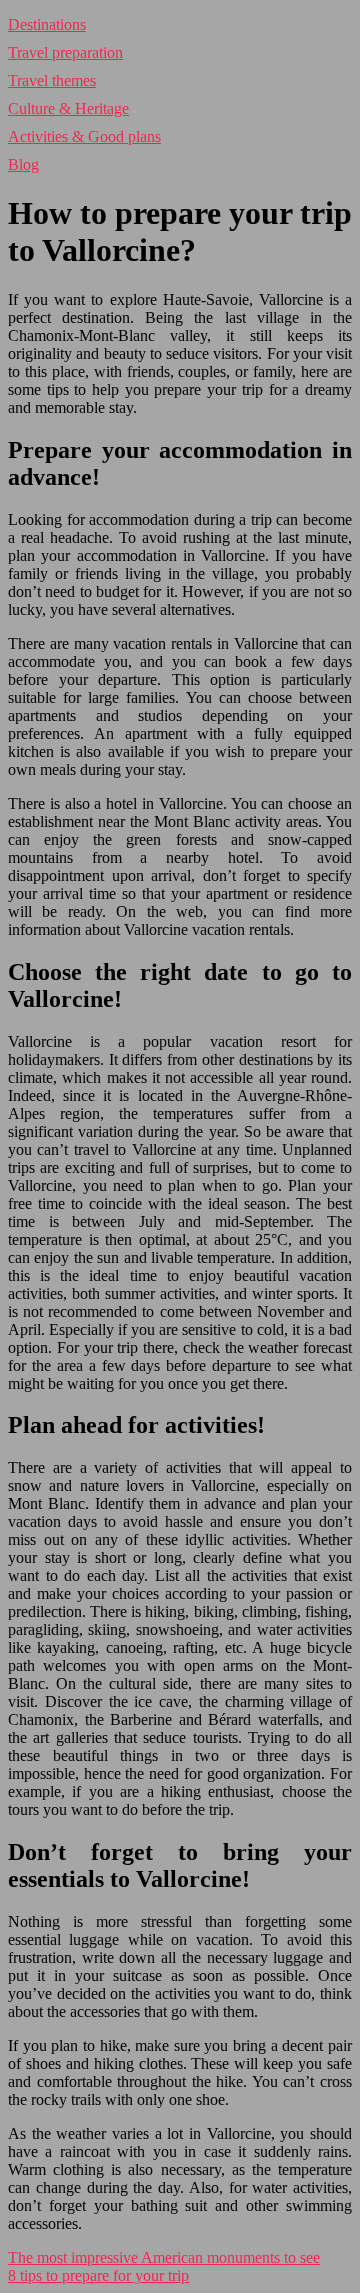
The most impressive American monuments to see (164, 2257)
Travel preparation (65, 52)
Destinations (47, 24)
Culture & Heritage (68, 108)
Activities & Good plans (84, 136)
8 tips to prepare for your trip (98, 2275)
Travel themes (52, 80)
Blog (23, 164)
